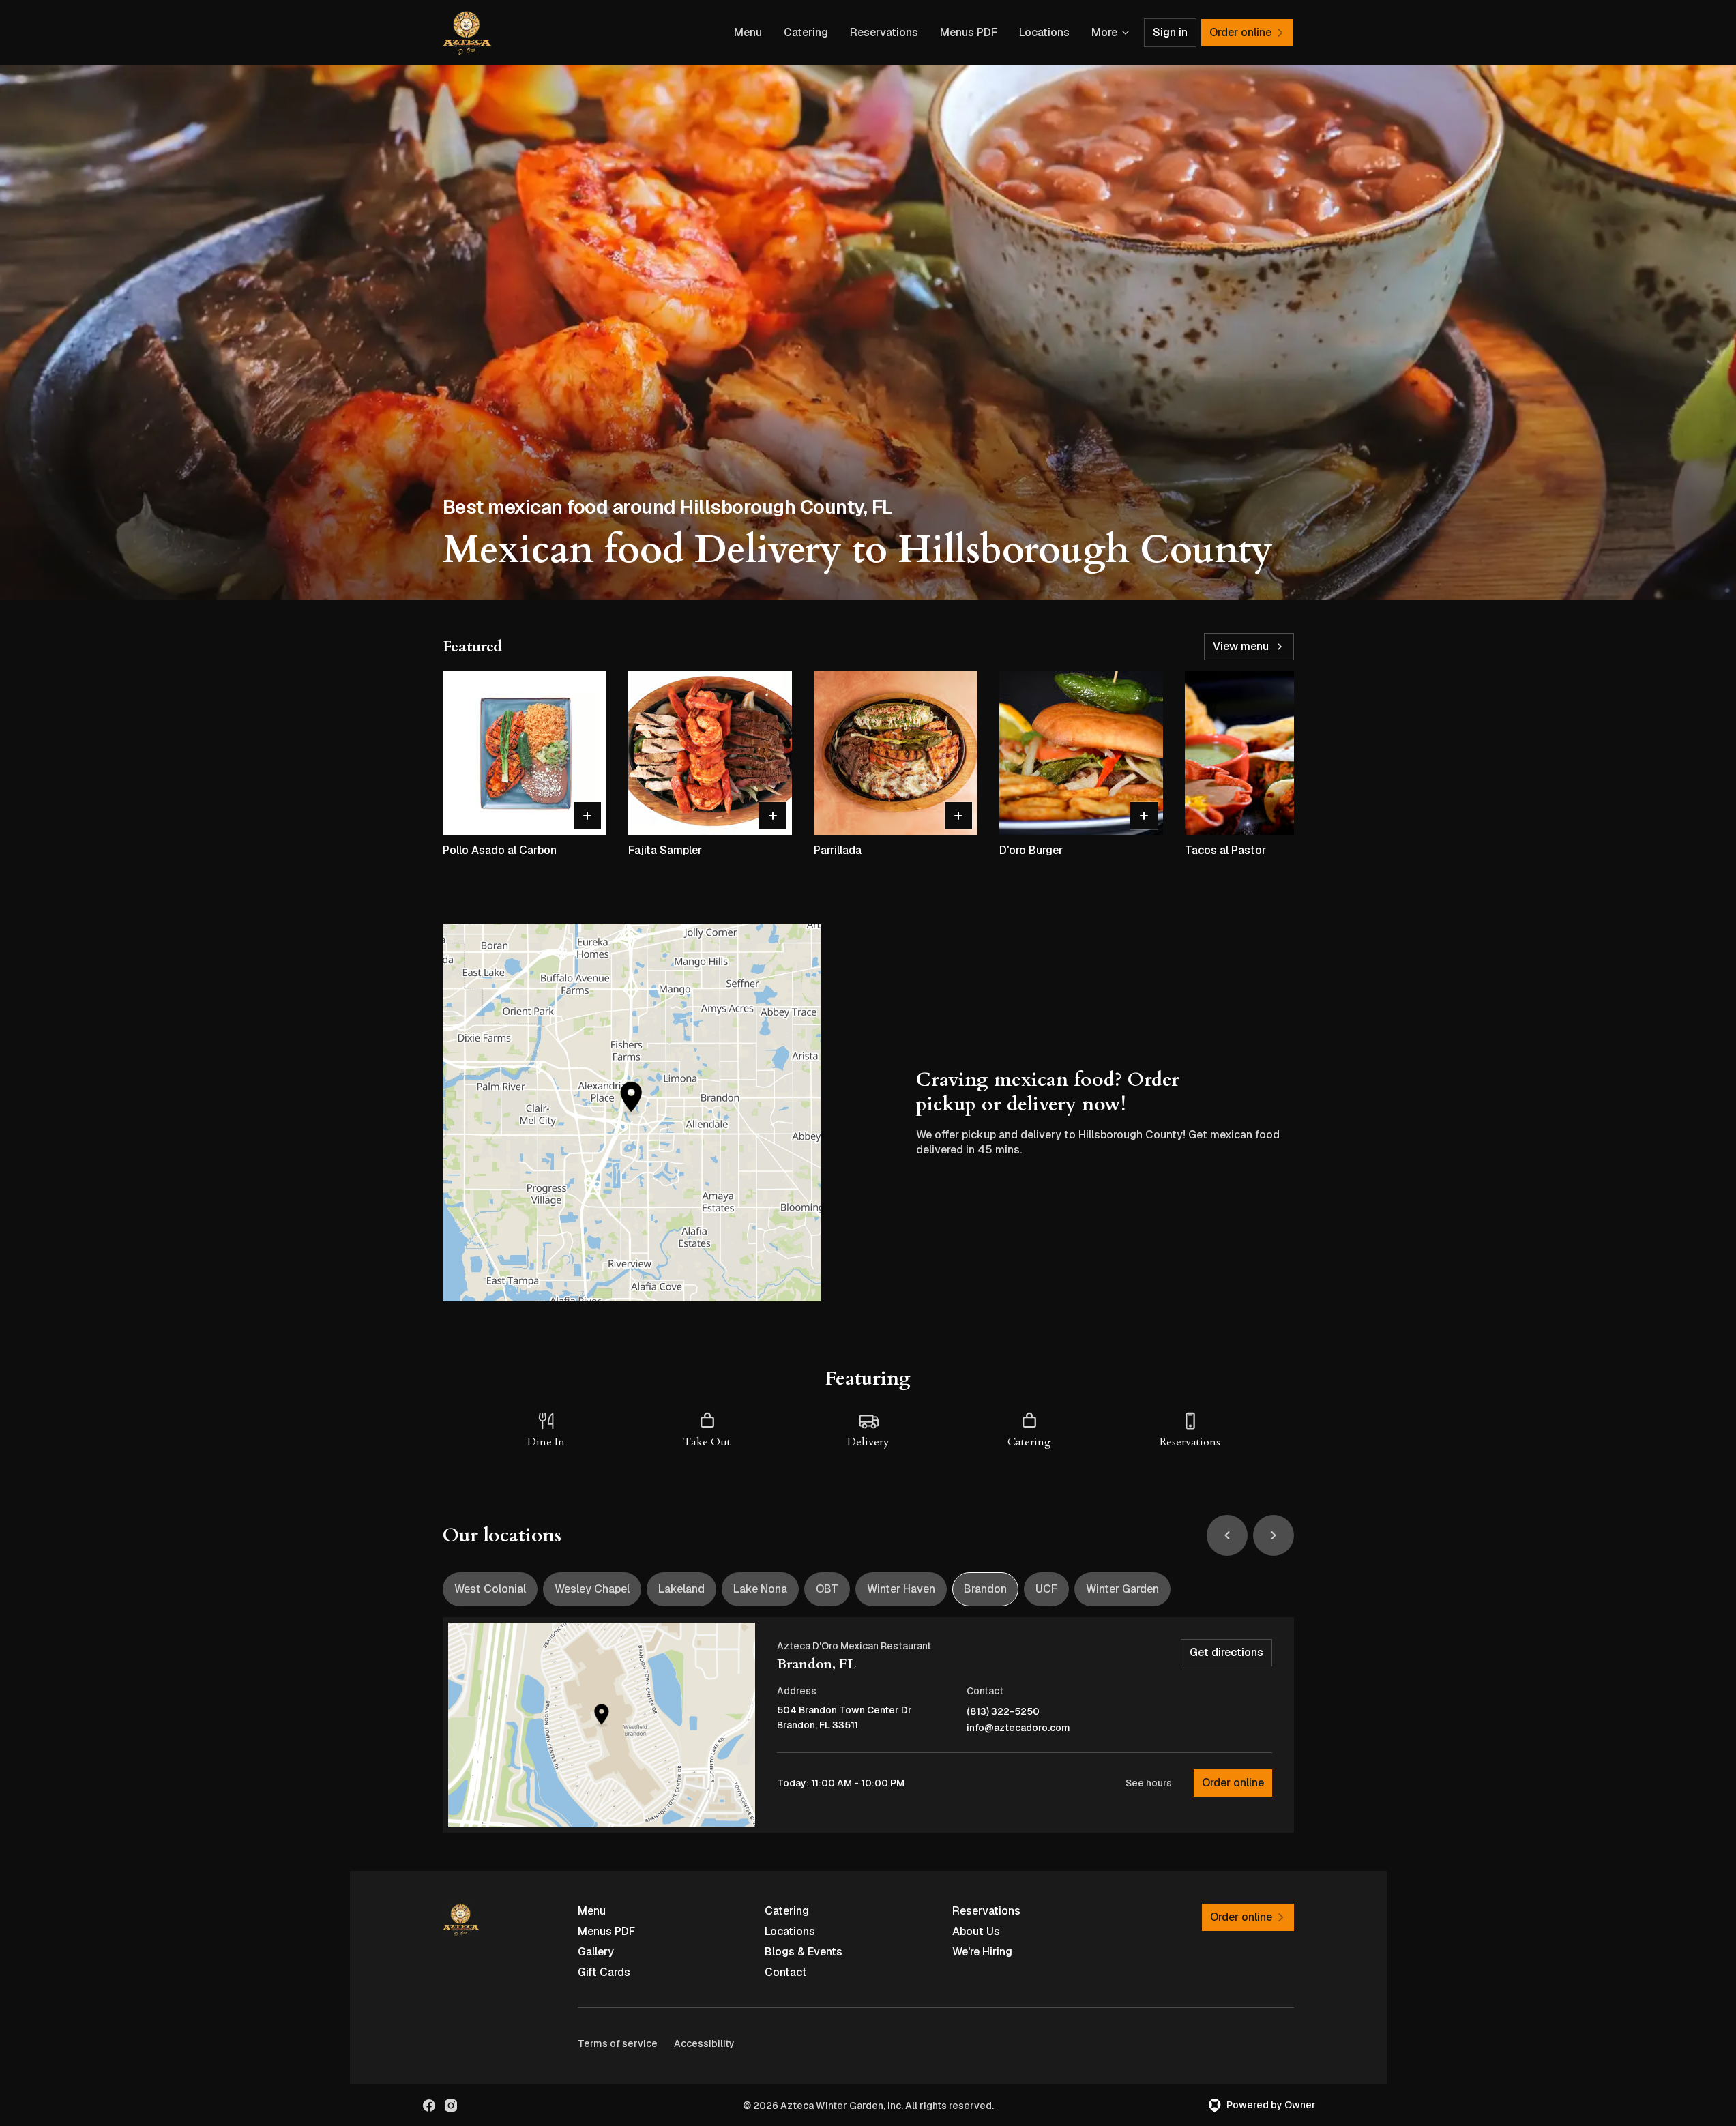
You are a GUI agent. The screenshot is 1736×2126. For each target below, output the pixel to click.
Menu (748, 32)
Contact (786, 1972)
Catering (806, 32)
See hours (1149, 1783)
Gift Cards (604, 1972)
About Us (976, 1931)
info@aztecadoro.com (1018, 1728)
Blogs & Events (804, 1952)
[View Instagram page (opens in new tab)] (451, 2106)
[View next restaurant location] (1274, 1535)
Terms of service (618, 2043)
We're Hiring (982, 1952)
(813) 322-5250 (1003, 1712)
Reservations (884, 32)
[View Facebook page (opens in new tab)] (429, 2106)
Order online (1233, 1783)
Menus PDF (969, 32)
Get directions (1226, 1652)
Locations (1044, 32)
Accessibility (704, 2043)
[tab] (490, 1589)
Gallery (596, 1952)
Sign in (1170, 32)
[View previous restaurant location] (1227, 1535)
